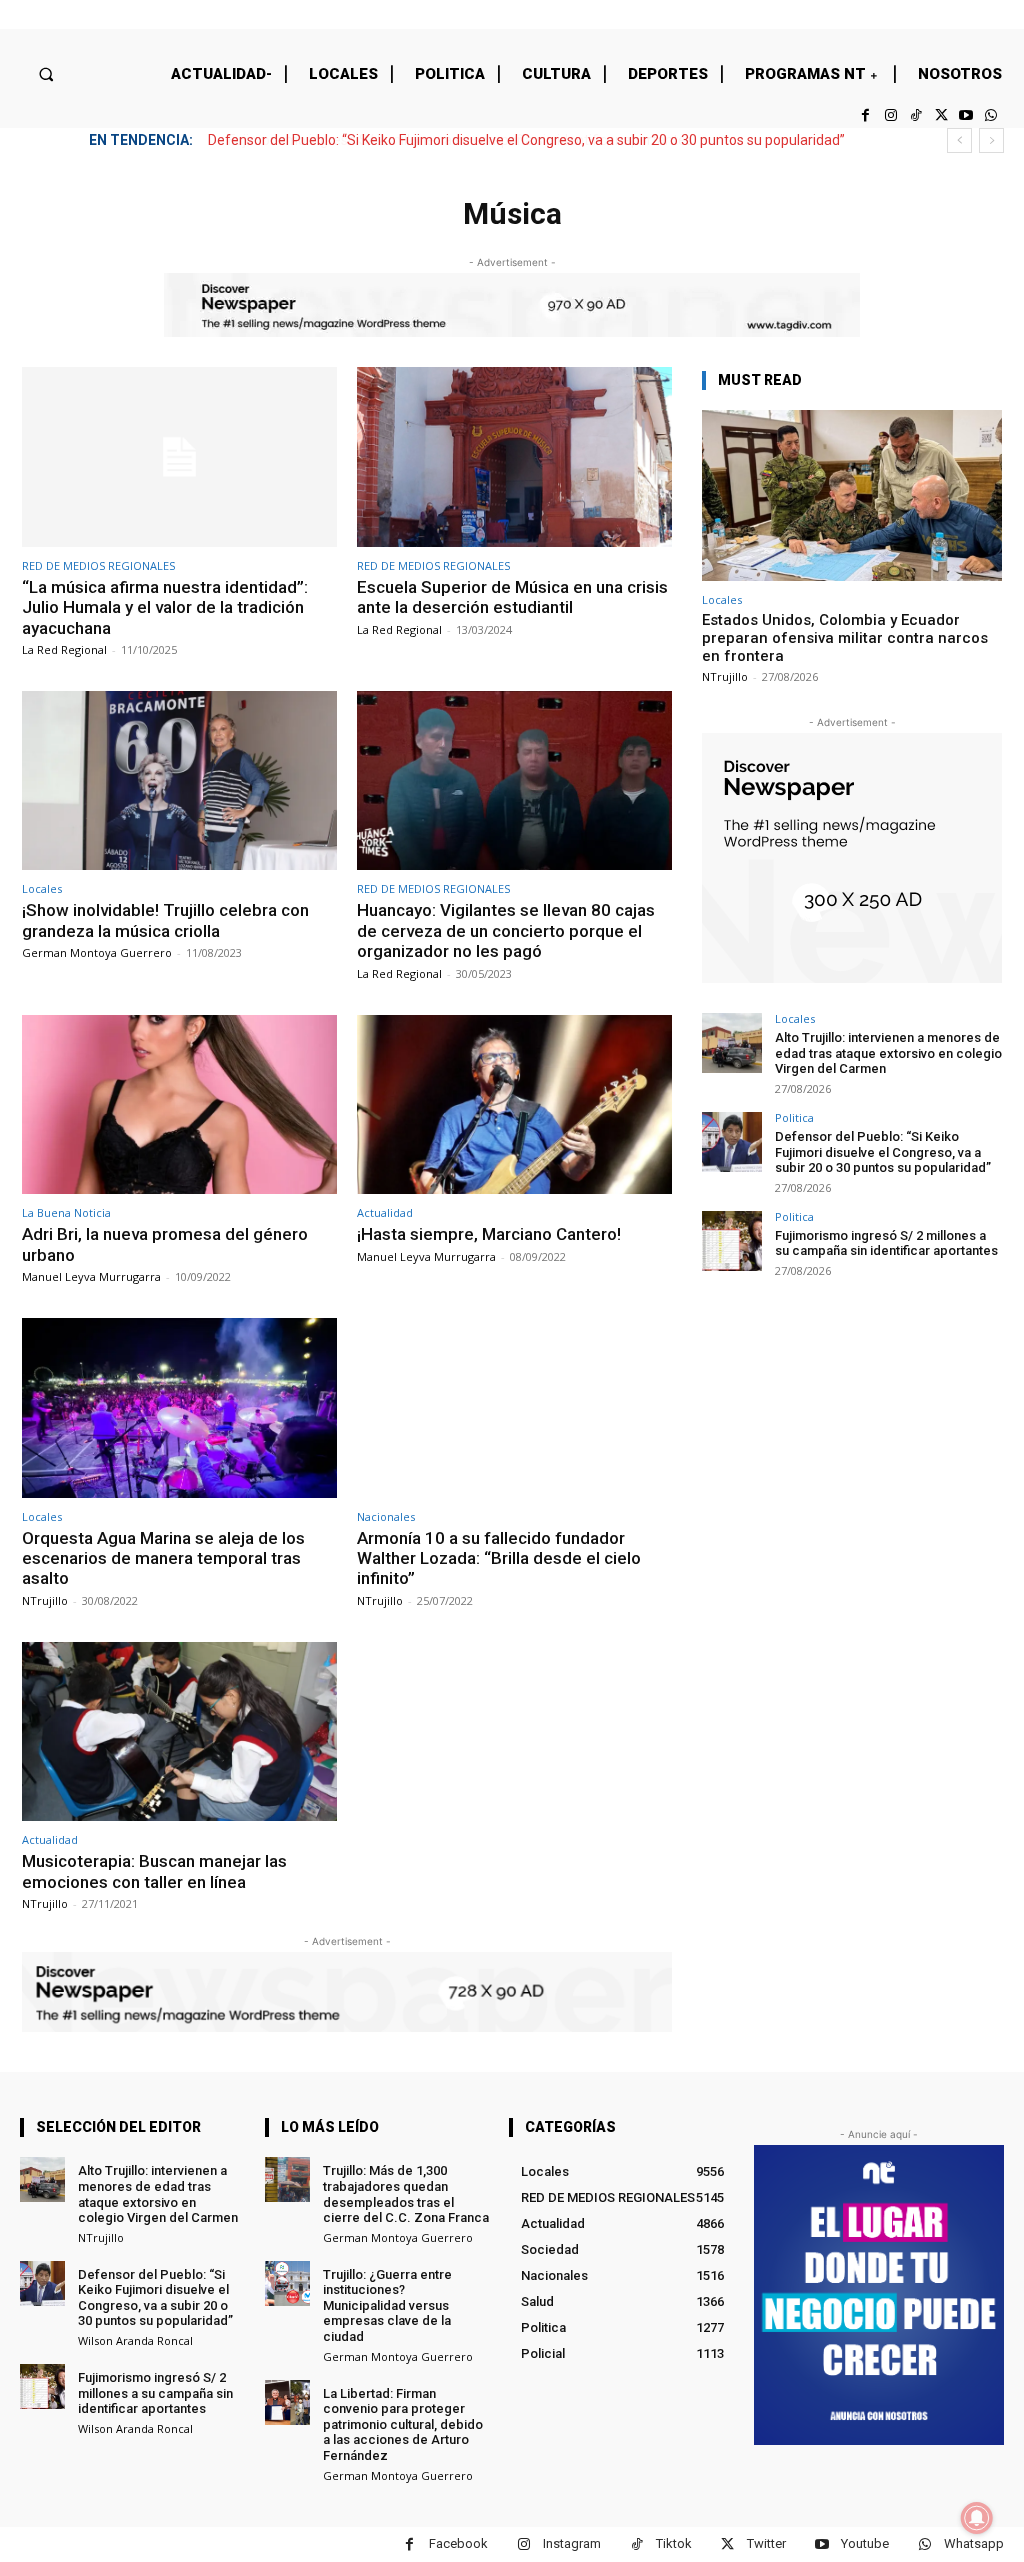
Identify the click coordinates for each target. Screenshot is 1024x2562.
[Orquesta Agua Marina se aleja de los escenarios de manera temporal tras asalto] (179, 1408)
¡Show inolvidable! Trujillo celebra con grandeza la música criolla (165, 920)
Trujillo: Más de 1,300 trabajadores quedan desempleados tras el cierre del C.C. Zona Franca (406, 2194)
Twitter (766, 2543)
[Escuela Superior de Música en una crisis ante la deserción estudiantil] (514, 457)
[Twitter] (940, 115)
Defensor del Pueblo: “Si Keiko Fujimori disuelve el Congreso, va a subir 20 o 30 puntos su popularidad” (883, 1152)
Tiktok (674, 2543)
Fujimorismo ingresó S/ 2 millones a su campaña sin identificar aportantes (440, 140)
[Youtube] (966, 115)
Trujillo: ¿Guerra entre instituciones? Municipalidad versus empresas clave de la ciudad (387, 2305)
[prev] (959, 140)
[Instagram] (890, 115)
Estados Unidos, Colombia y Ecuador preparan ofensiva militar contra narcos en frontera (845, 638)
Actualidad (385, 1212)
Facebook (458, 2543)
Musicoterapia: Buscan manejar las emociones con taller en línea (154, 1871)
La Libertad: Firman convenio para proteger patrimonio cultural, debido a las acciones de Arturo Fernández (403, 2424)
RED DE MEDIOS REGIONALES (98, 565)
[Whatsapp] (991, 115)
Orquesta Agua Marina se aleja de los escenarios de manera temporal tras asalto (163, 1558)
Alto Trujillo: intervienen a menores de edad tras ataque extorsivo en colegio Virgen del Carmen (888, 1053)
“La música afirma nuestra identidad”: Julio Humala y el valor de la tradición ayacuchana (165, 607)
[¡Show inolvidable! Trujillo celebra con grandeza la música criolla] (179, 781)
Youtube (865, 2543)
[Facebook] (865, 115)
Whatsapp (974, 2543)
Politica (794, 1117)
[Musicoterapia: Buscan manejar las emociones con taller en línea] (179, 1732)
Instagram (572, 2543)
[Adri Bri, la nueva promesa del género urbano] (179, 1105)
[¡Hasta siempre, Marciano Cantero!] (514, 1105)
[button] (45, 73)
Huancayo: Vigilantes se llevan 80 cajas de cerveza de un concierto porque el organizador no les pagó (506, 930)
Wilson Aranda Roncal (135, 2340)
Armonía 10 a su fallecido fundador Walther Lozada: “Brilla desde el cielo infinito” (499, 1558)
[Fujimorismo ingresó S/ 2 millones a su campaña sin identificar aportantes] (732, 1241)
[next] (991, 140)
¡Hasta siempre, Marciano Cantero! (489, 1234)
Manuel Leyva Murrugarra (91, 1276)
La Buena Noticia (66, 1212)
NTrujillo (45, 1600)
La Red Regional (64, 649)
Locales (42, 888)
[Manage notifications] (977, 2518)
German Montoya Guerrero (97, 952)
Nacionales (386, 1516)
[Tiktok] (915, 115)
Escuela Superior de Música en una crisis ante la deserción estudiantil (512, 597)
